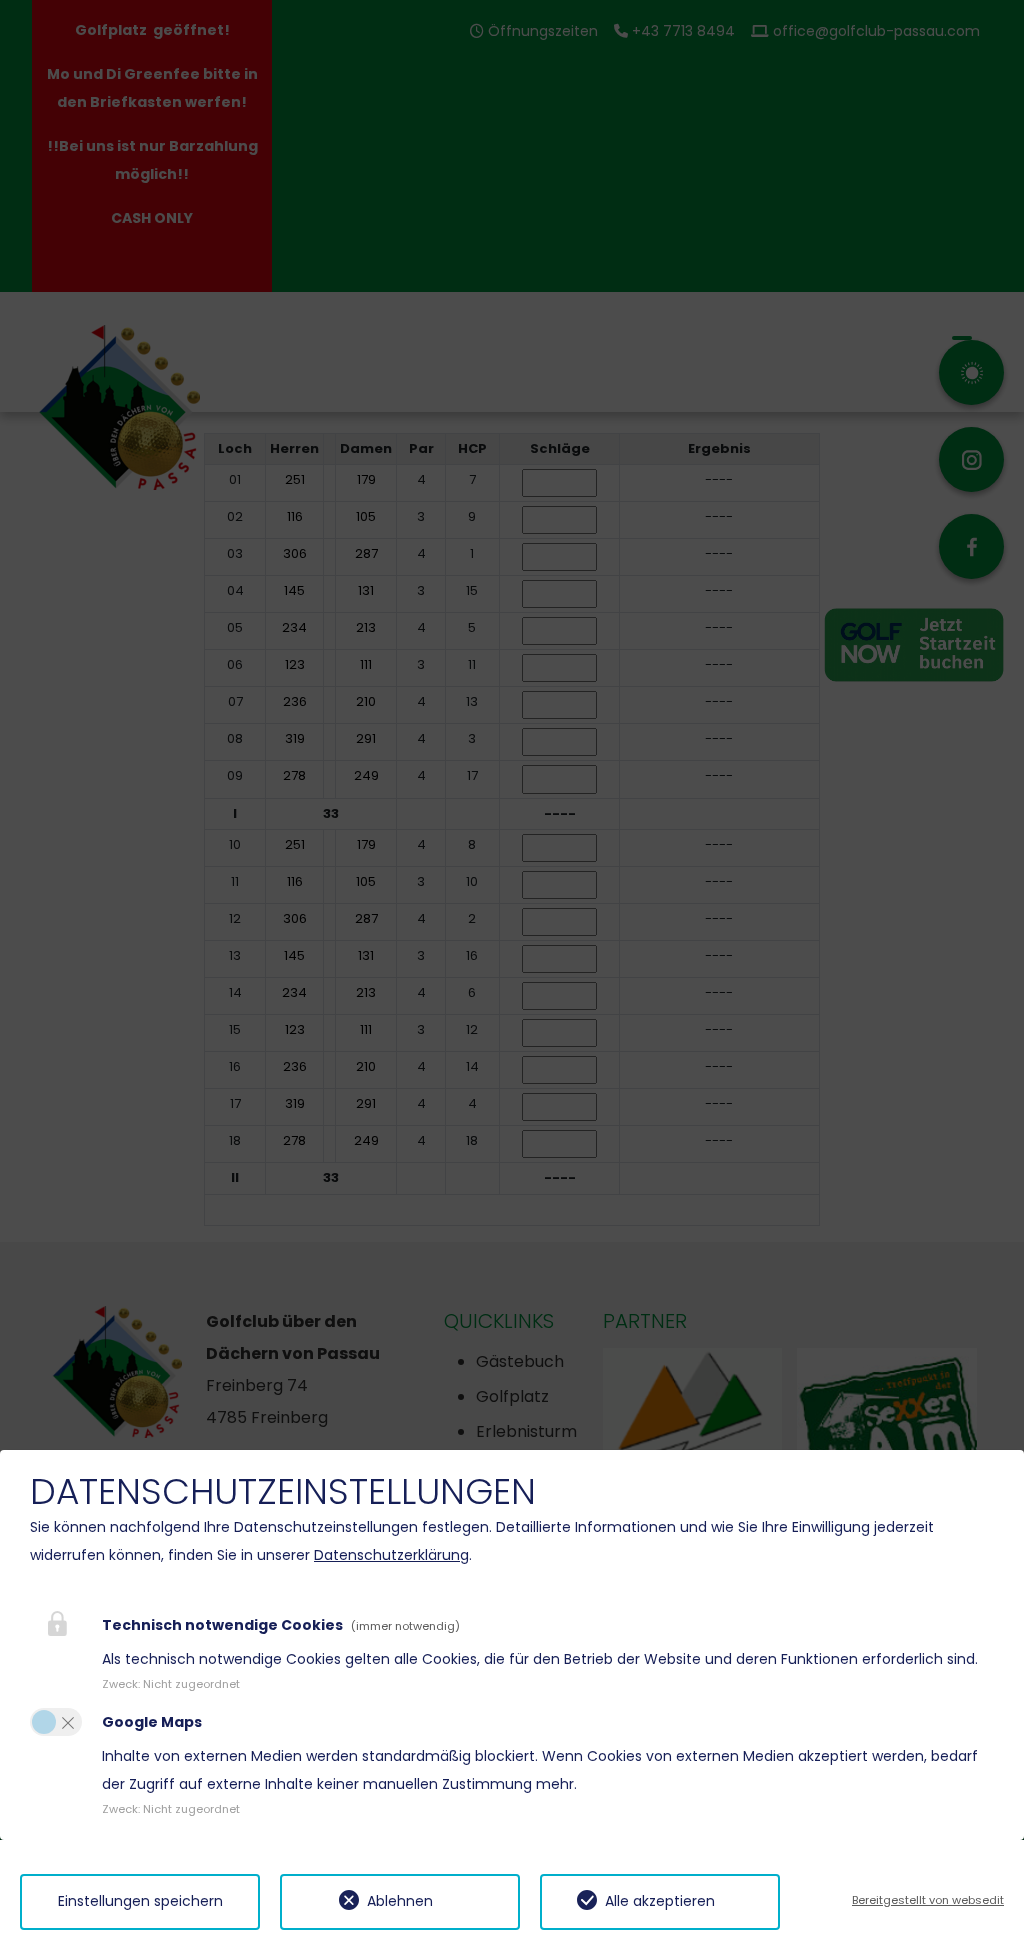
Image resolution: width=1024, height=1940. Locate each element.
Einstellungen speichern (140, 1901)
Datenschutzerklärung (391, 1555)
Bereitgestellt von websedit (928, 1900)
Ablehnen (400, 1901)
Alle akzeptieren (660, 1901)
